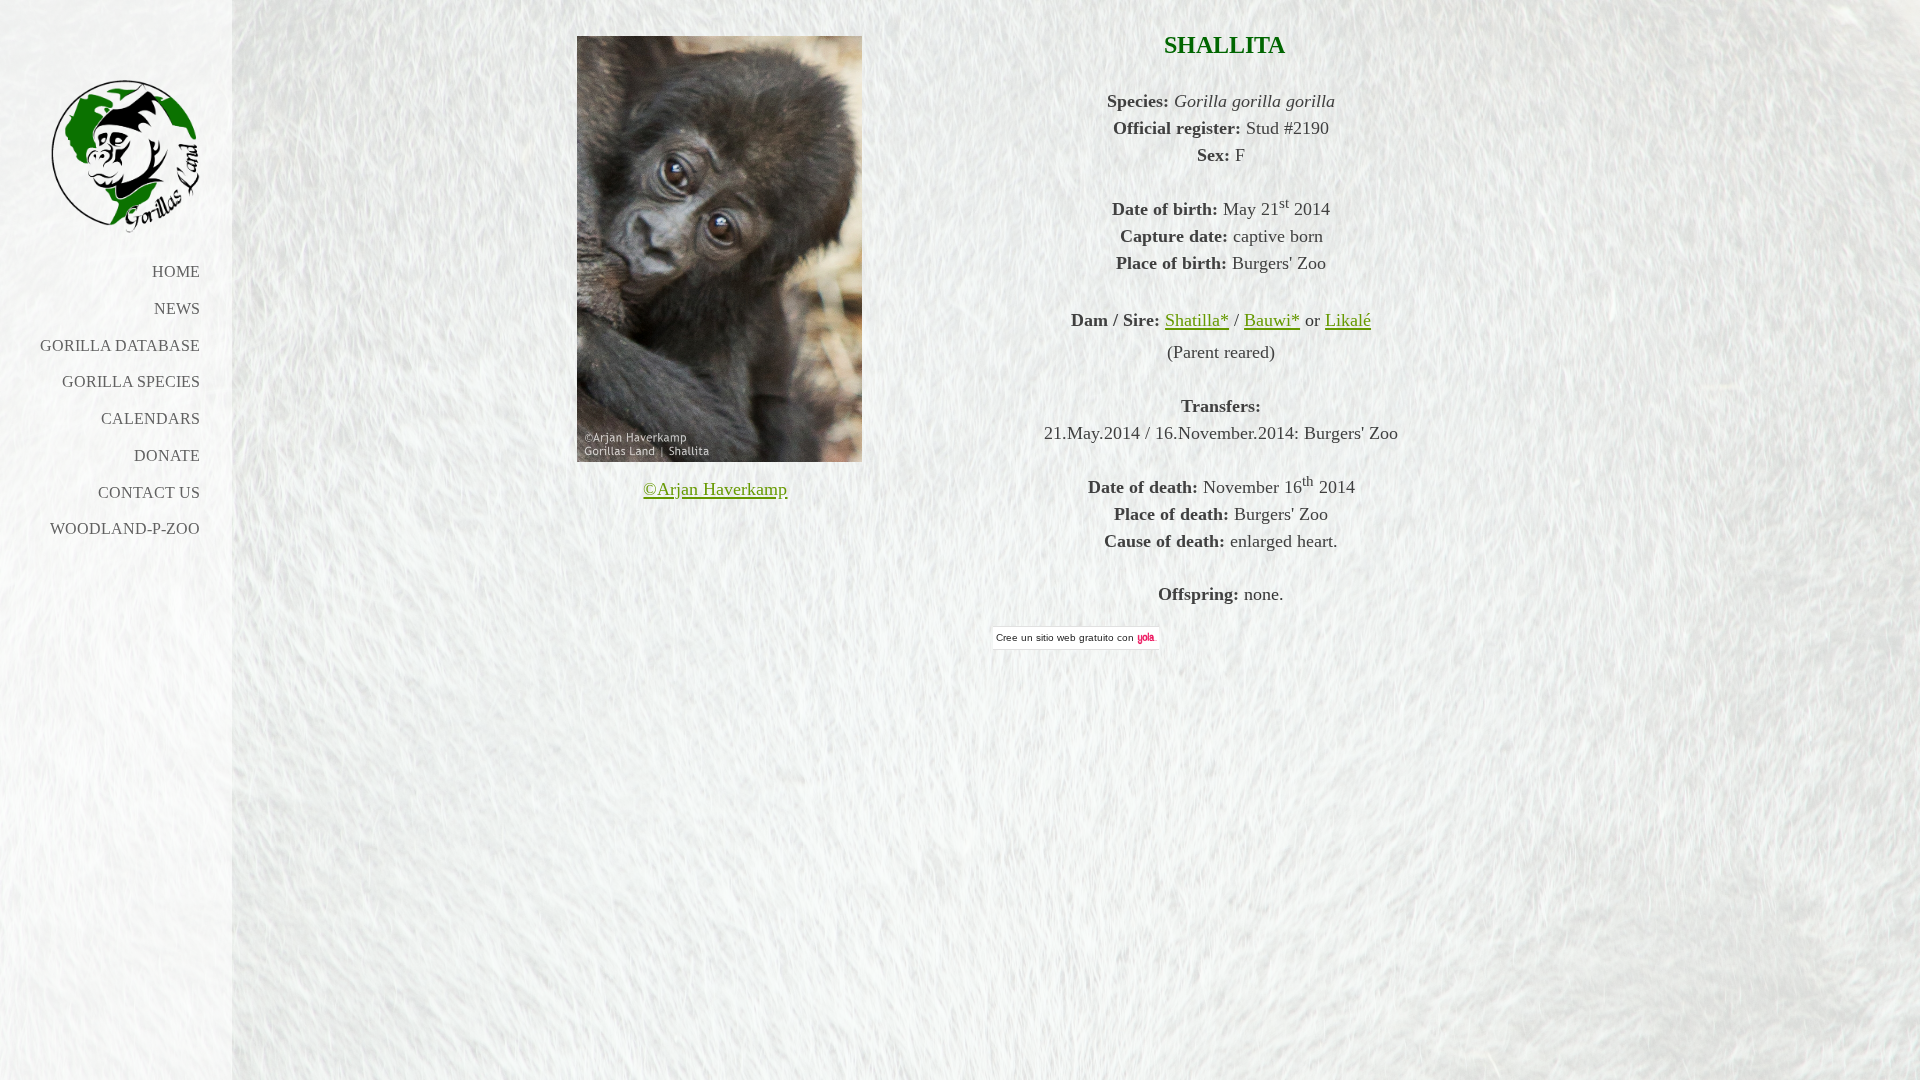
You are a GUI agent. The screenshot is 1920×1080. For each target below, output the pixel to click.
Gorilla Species (131, 381)
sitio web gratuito (1075, 637)
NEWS (177, 308)
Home (176, 271)
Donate (167, 455)
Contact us (149, 492)
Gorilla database (120, 345)
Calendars (150, 418)
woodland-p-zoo (125, 528)
